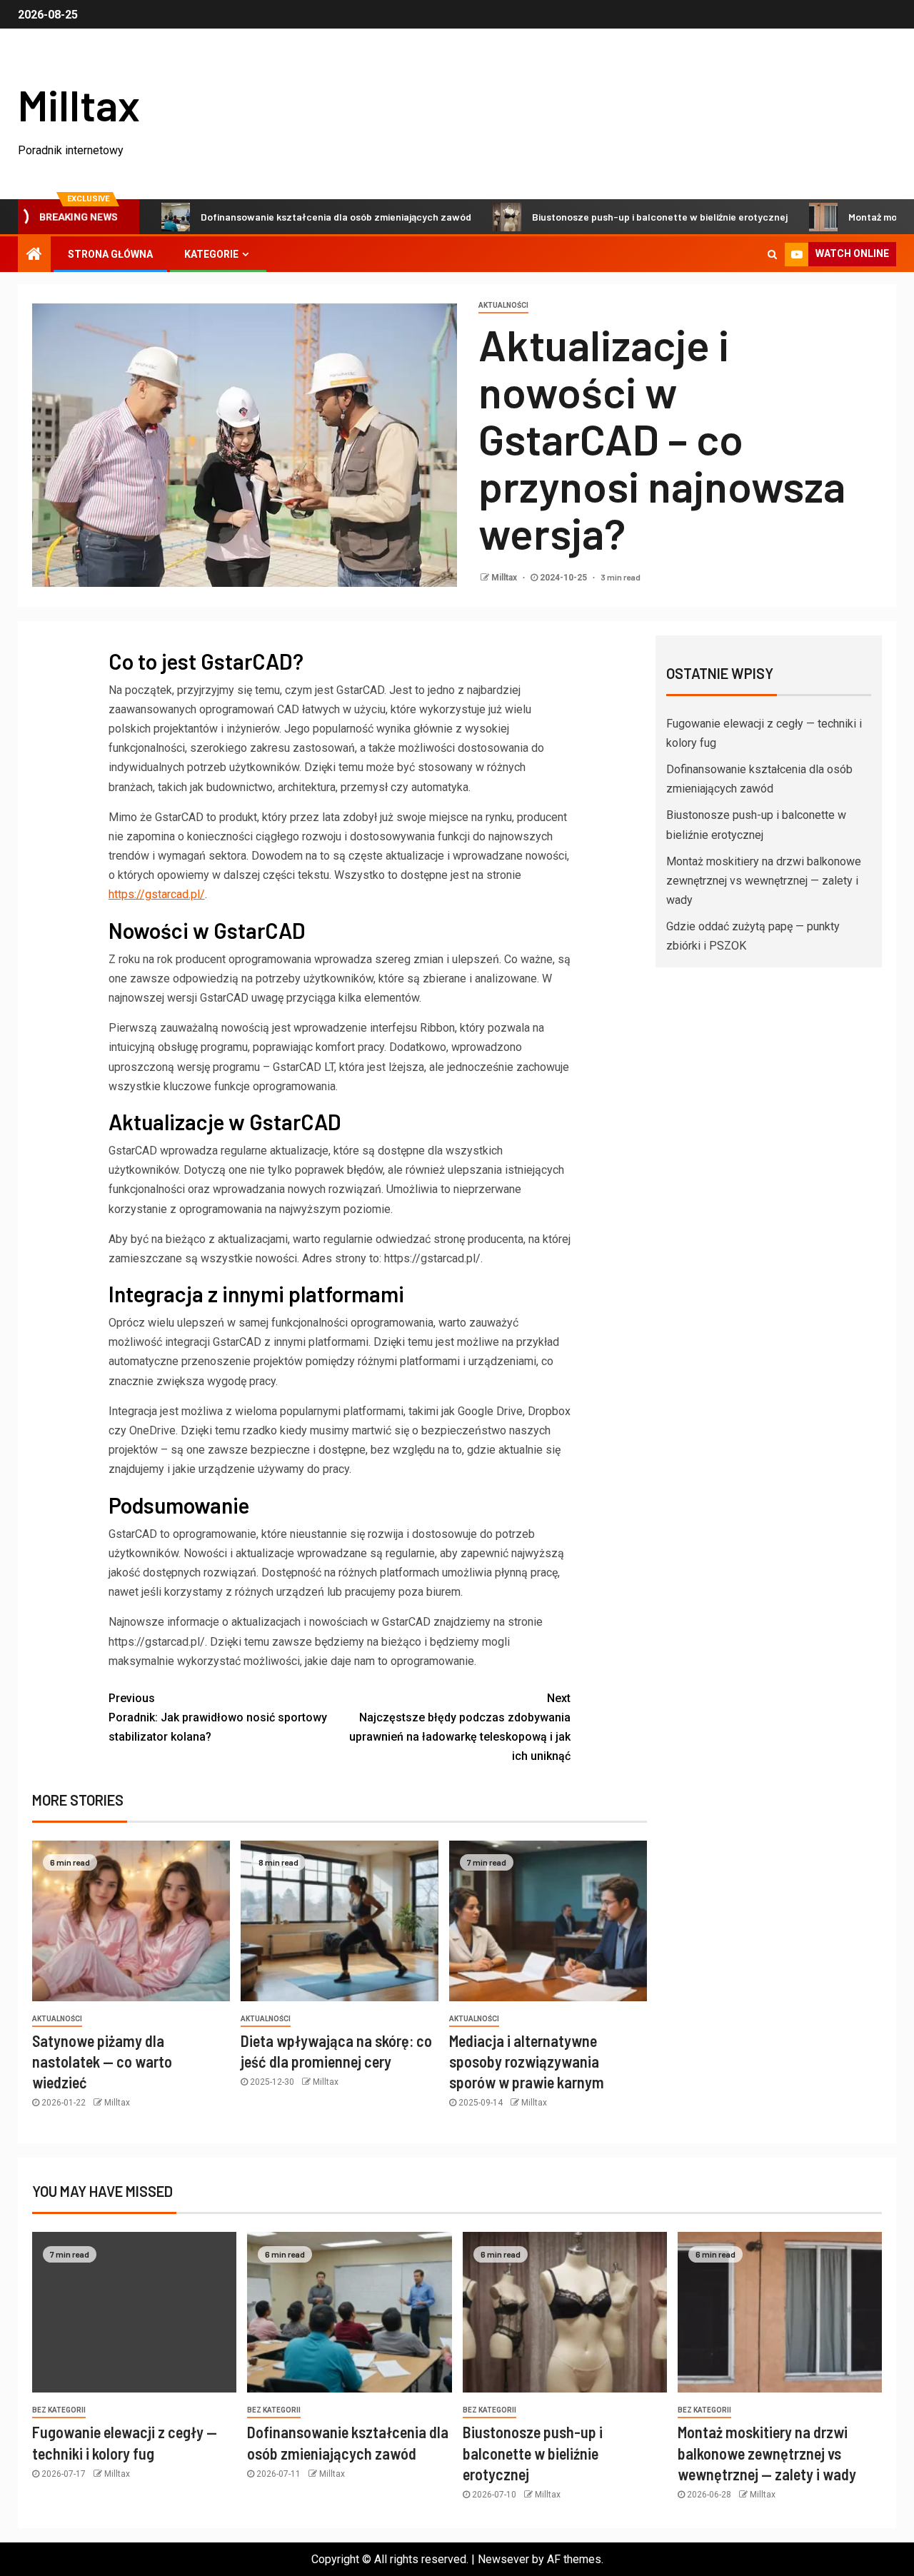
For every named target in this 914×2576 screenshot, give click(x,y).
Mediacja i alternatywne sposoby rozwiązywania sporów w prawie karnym (527, 2062)
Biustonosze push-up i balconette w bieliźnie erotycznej (603, 217)
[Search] (772, 254)
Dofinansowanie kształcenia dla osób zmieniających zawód (279, 217)
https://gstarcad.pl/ (157, 894)
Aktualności (503, 305)
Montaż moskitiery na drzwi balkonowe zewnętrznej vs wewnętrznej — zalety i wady (764, 881)
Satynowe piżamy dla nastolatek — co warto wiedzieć (102, 2062)
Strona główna (110, 254)
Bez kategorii (59, 2410)
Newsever (503, 2559)
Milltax (79, 104)
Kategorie (211, 254)
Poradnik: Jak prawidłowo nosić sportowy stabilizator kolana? (218, 1717)
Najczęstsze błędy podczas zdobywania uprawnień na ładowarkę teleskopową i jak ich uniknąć (460, 1727)
